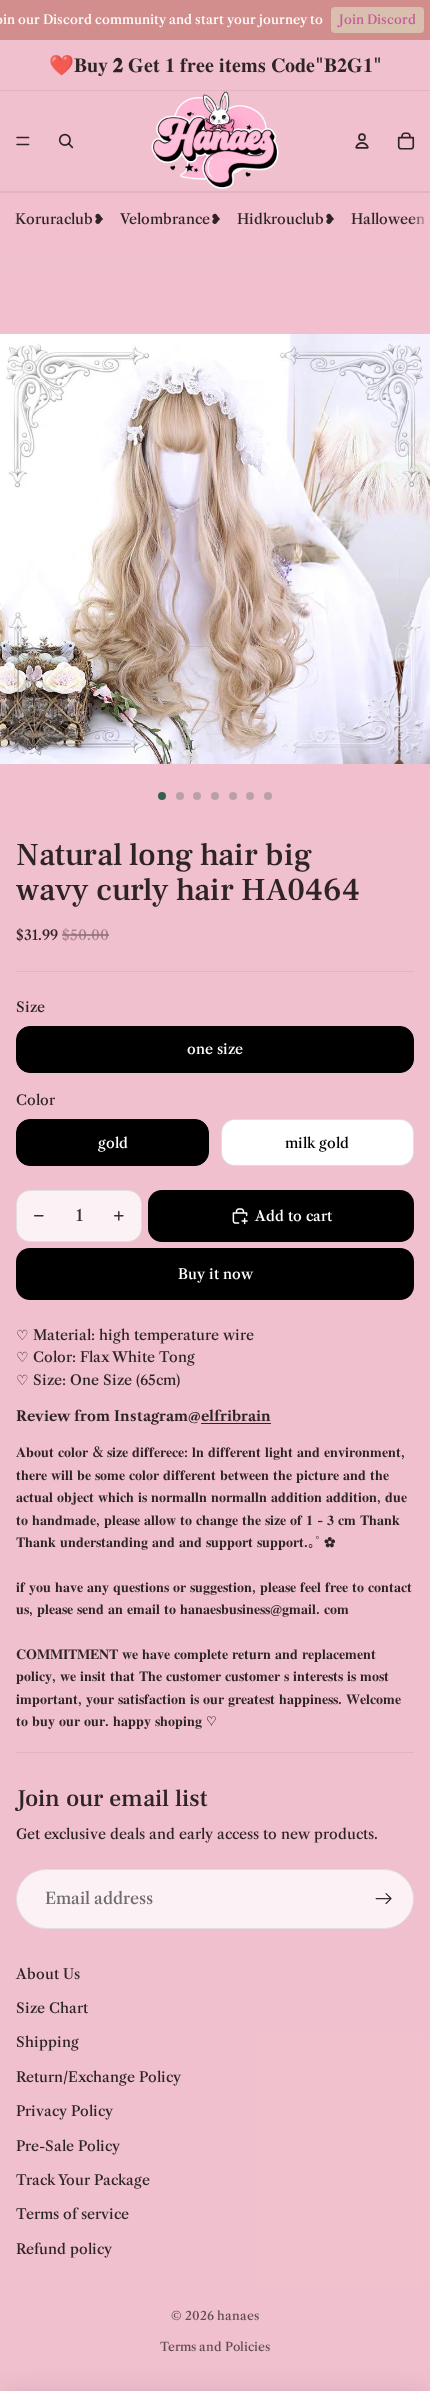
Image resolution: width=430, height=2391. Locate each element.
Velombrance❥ (171, 219)
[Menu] (23, 141)
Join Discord (377, 19)
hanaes (238, 2315)
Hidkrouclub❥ (286, 219)
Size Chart (52, 2008)
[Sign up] (384, 1899)
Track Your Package (83, 2180)
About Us (48, 1974)
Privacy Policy (64, 2111)
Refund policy (64, 2249)
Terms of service (72, 2214)
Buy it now (215, 1274)
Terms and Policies (215, 2346)
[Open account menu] (362, 141)
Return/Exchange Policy (98, 2077)
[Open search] (66, 141)
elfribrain (236, 1416)
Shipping (47, 2042)
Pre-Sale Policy (68, 2146)
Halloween (388, 219)
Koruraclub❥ (60, 219)
